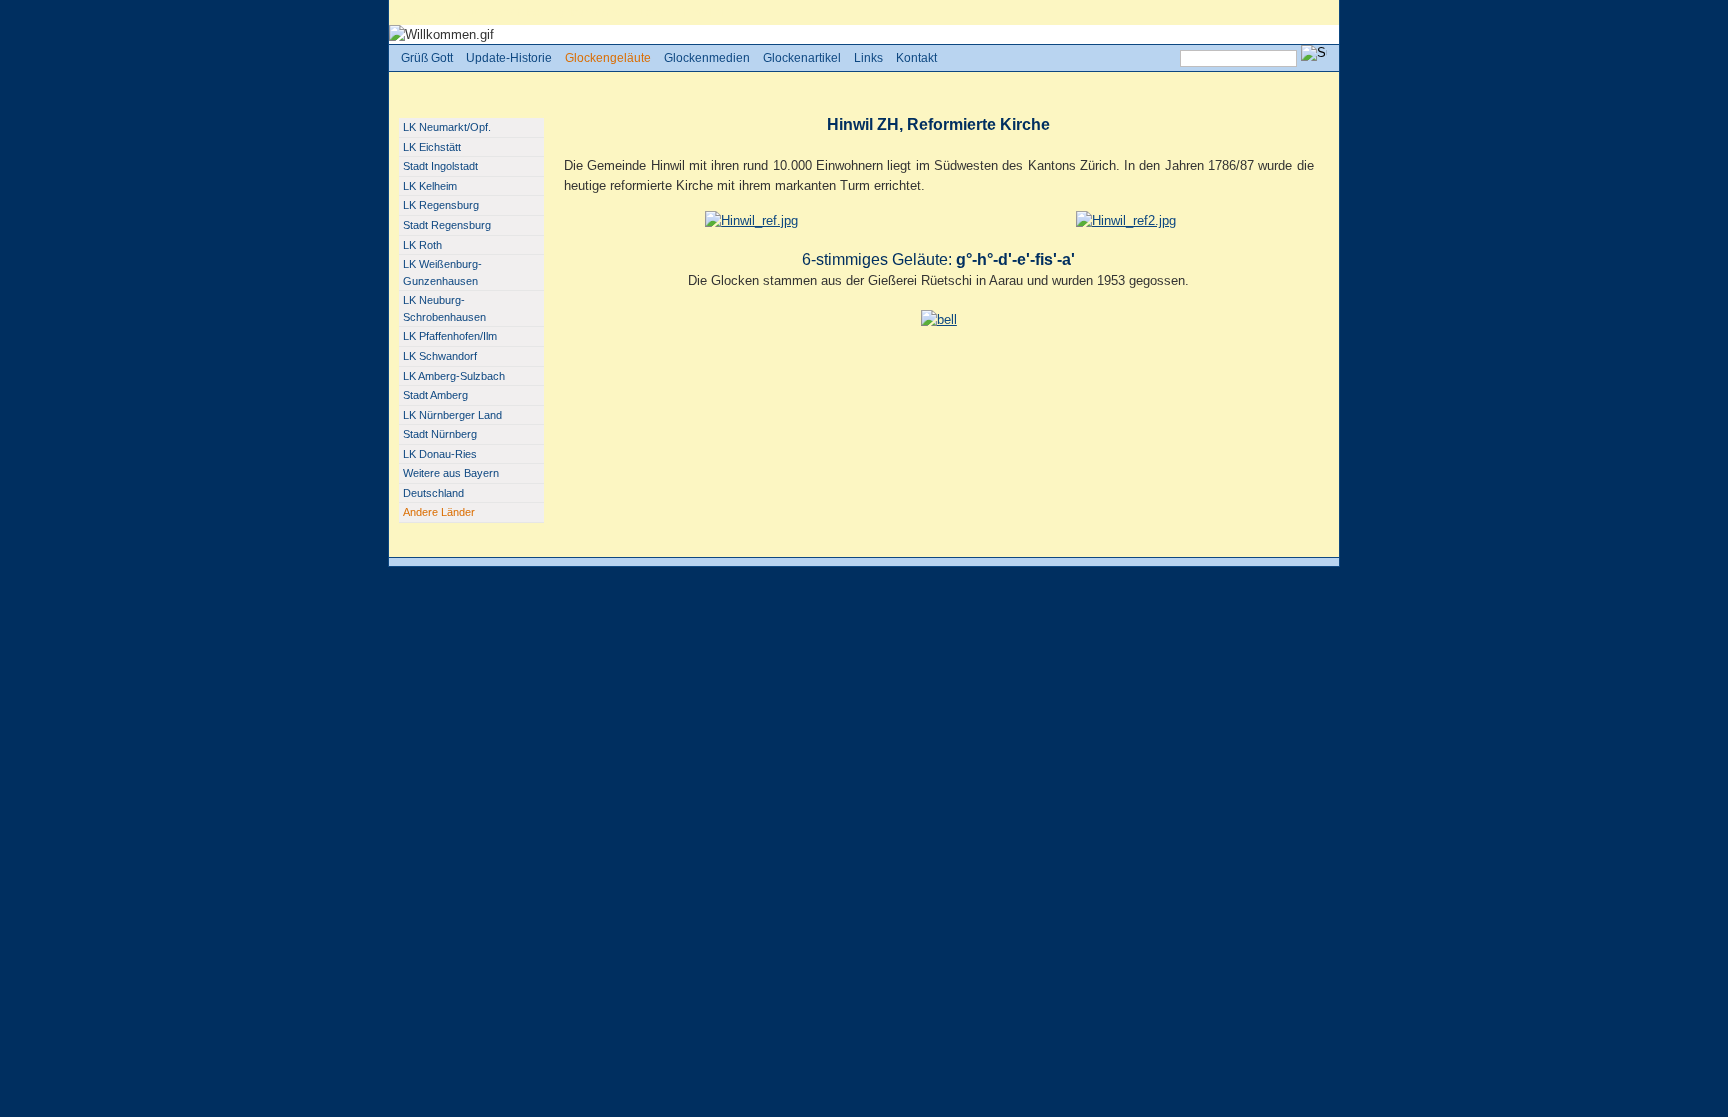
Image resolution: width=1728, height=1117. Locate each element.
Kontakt (916, 58)
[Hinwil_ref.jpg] (751, 220)
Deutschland (433, 493)
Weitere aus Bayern (451, 473)
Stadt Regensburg (447, 225)
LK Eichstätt (432, 147)
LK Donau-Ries (440, 454)
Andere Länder (638, 12)
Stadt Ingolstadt (440, 166)
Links (868, 58)
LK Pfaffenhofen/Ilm (450, 336)
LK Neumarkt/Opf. (447, 127)
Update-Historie (509, 58)
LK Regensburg (441, 205)
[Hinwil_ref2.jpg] (1126, 220)
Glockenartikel (802, 58)
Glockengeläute (555, 12)
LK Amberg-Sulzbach (454, 376)
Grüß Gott (483, 12)
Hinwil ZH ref (714, 12)
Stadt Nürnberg (440, 434)
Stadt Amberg (435, 395)
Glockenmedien (707, 58)
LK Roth (422, 245)
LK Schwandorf (440, 356)
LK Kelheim (430, 186)
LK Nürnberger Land (452, 415)
